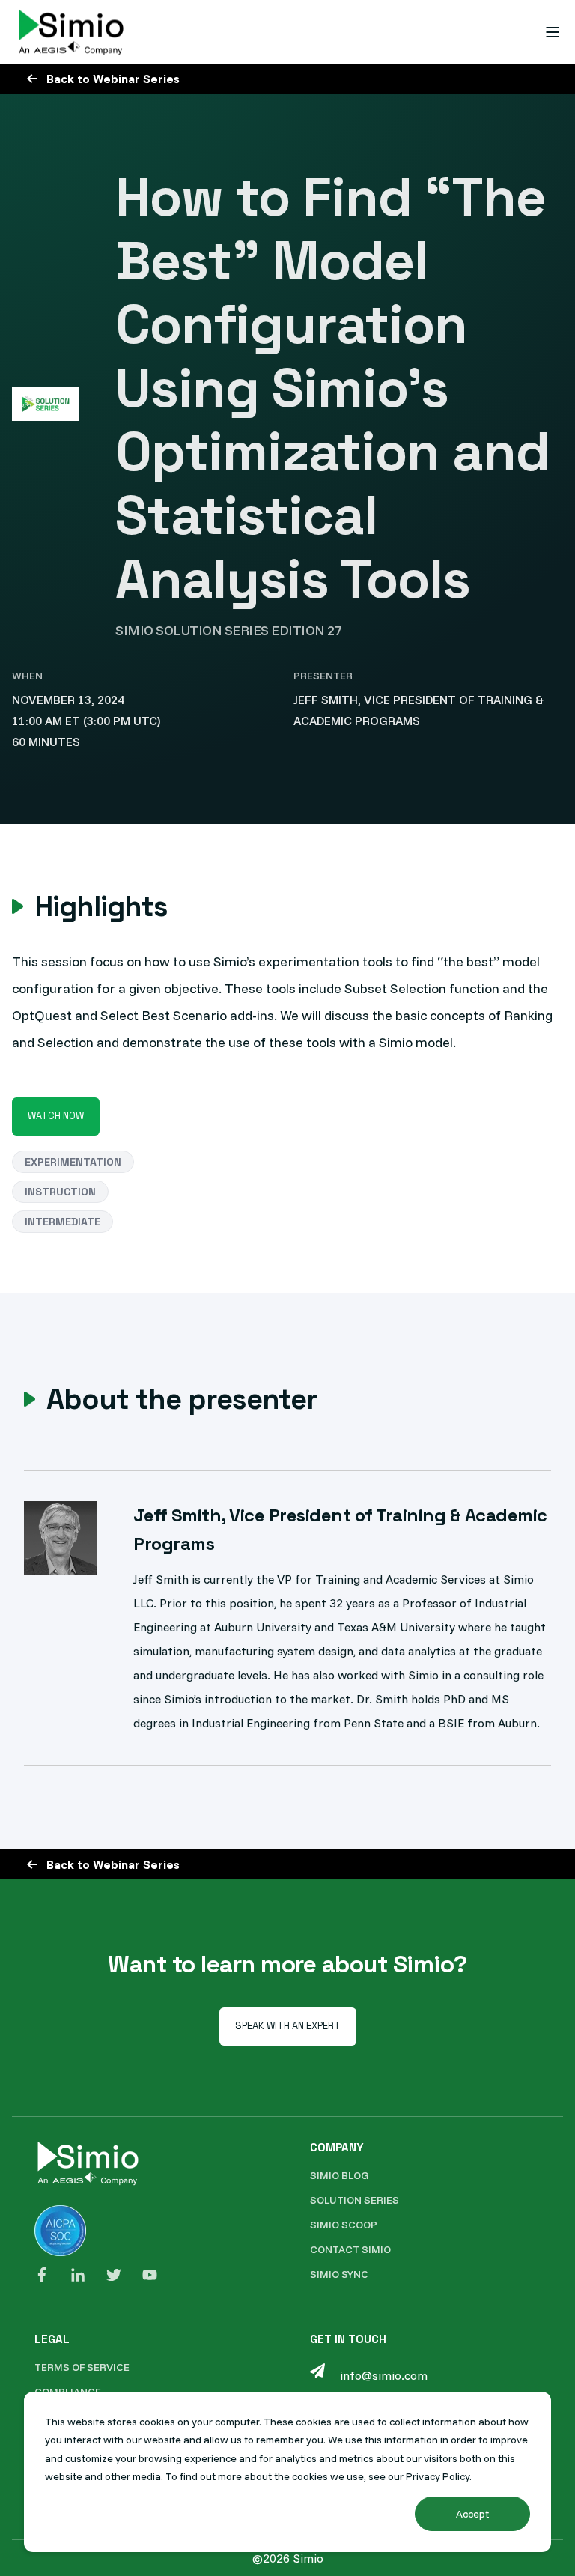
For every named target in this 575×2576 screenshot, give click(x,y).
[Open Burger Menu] (553, 32)
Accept (472, 2514)
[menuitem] (339, 2176)
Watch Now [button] (56, 1116)
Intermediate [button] (63, 1222)
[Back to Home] (71, 32)
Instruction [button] (60, 1192)
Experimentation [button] (73, 1162)
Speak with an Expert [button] (288, 2026)
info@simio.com (384, 2375)
